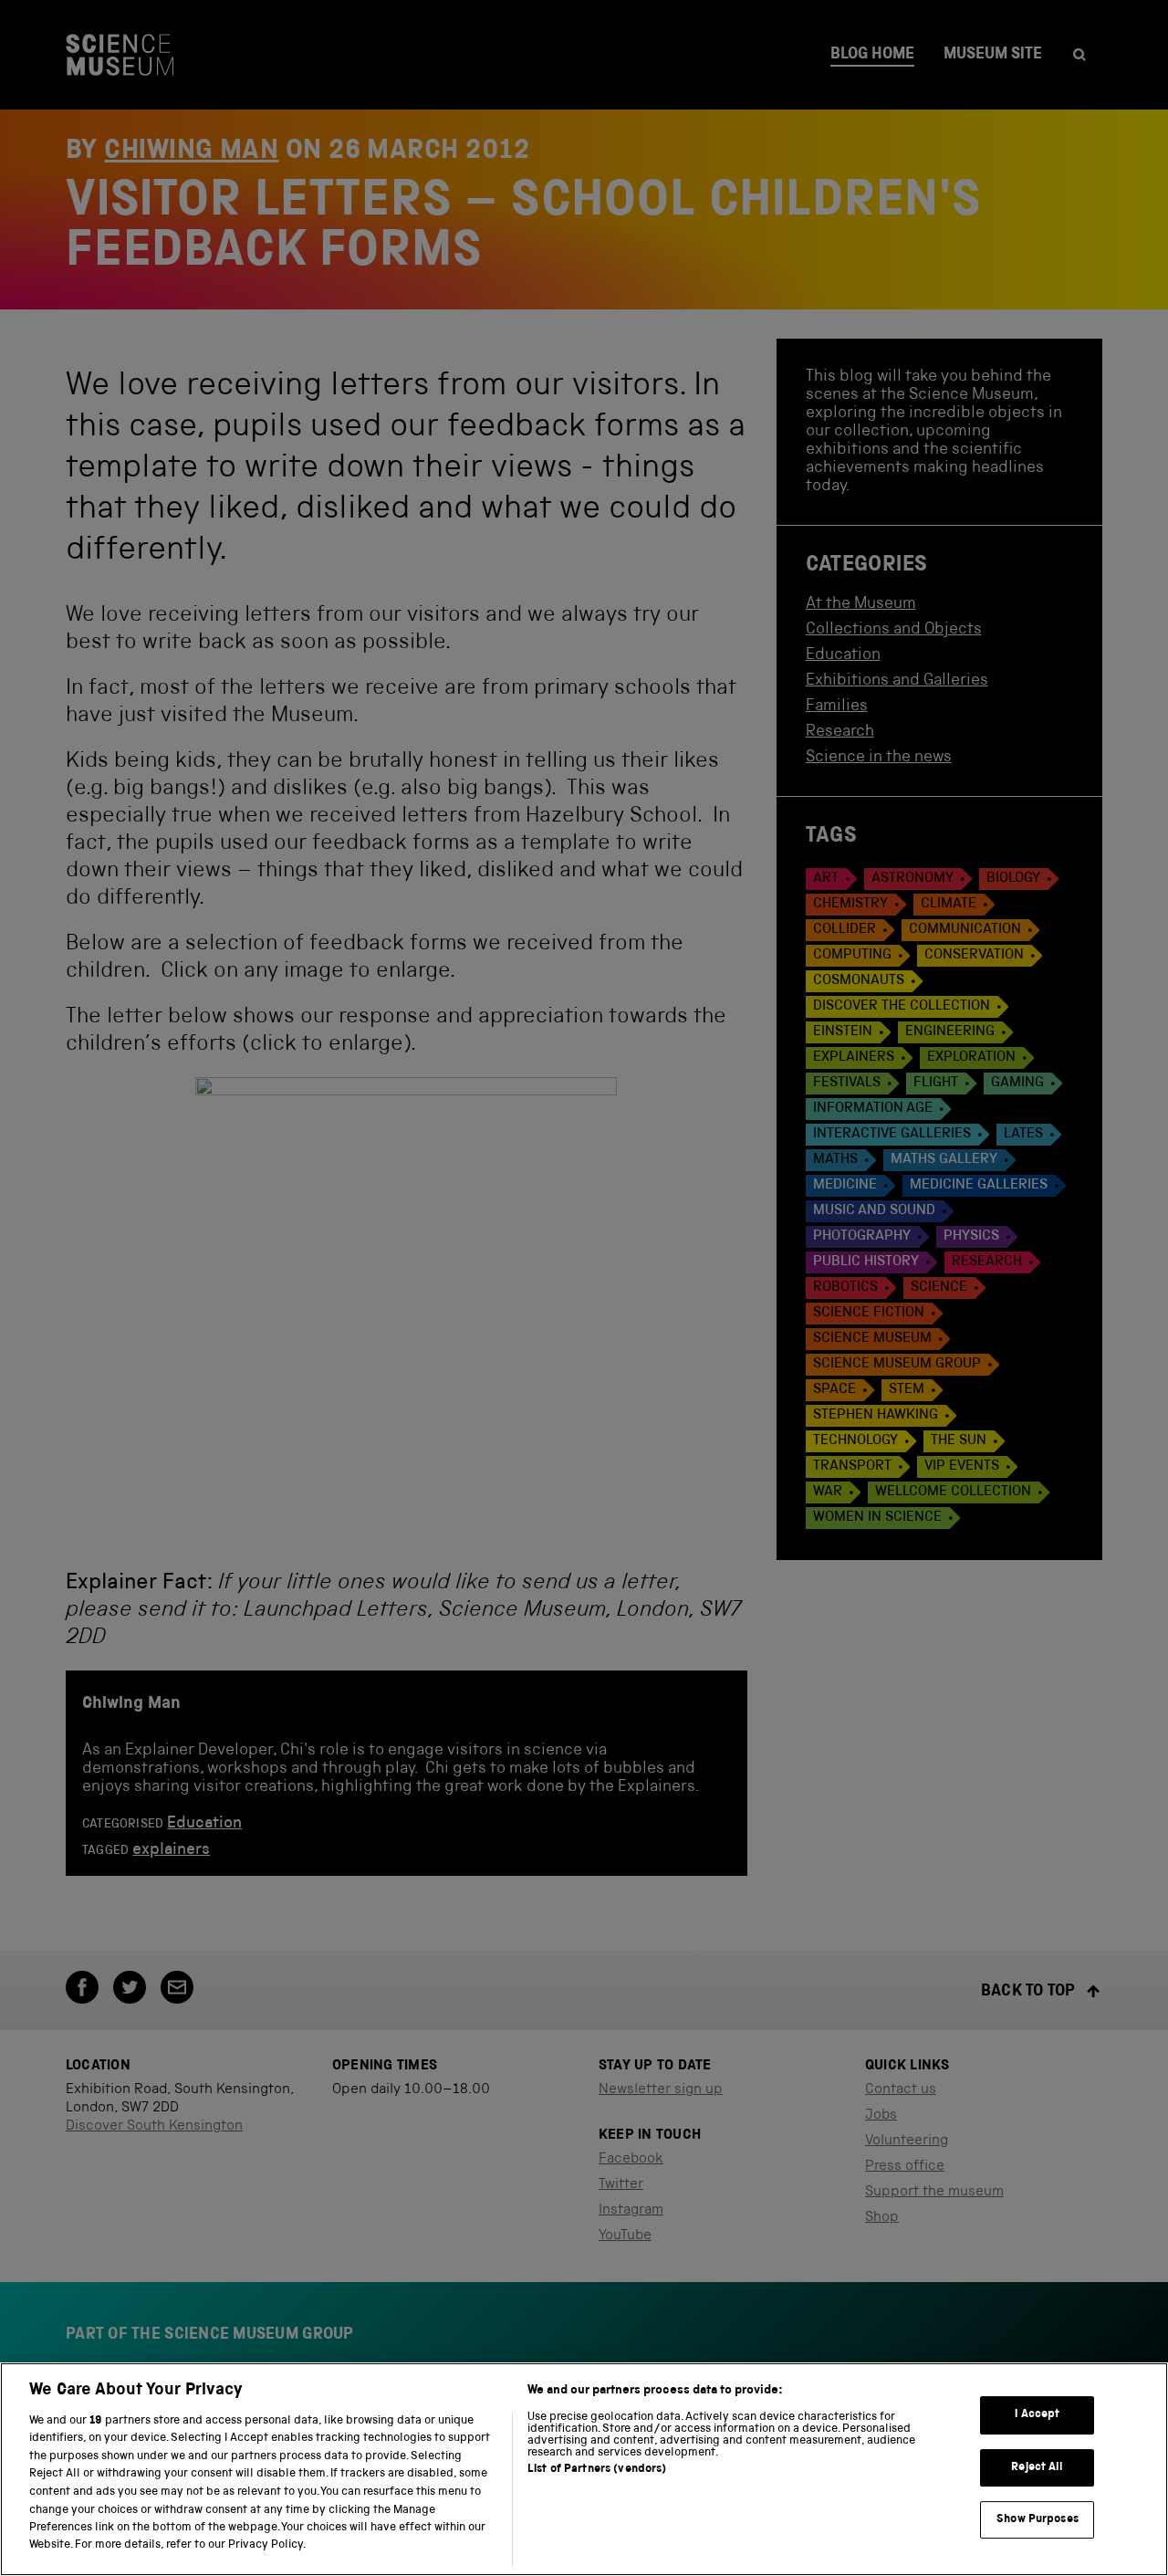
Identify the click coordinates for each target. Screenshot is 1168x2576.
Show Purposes (1038, 2520)
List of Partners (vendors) (597, 2470)
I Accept (1037, 2415)
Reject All (1037, 2468)
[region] (584, 2469)
